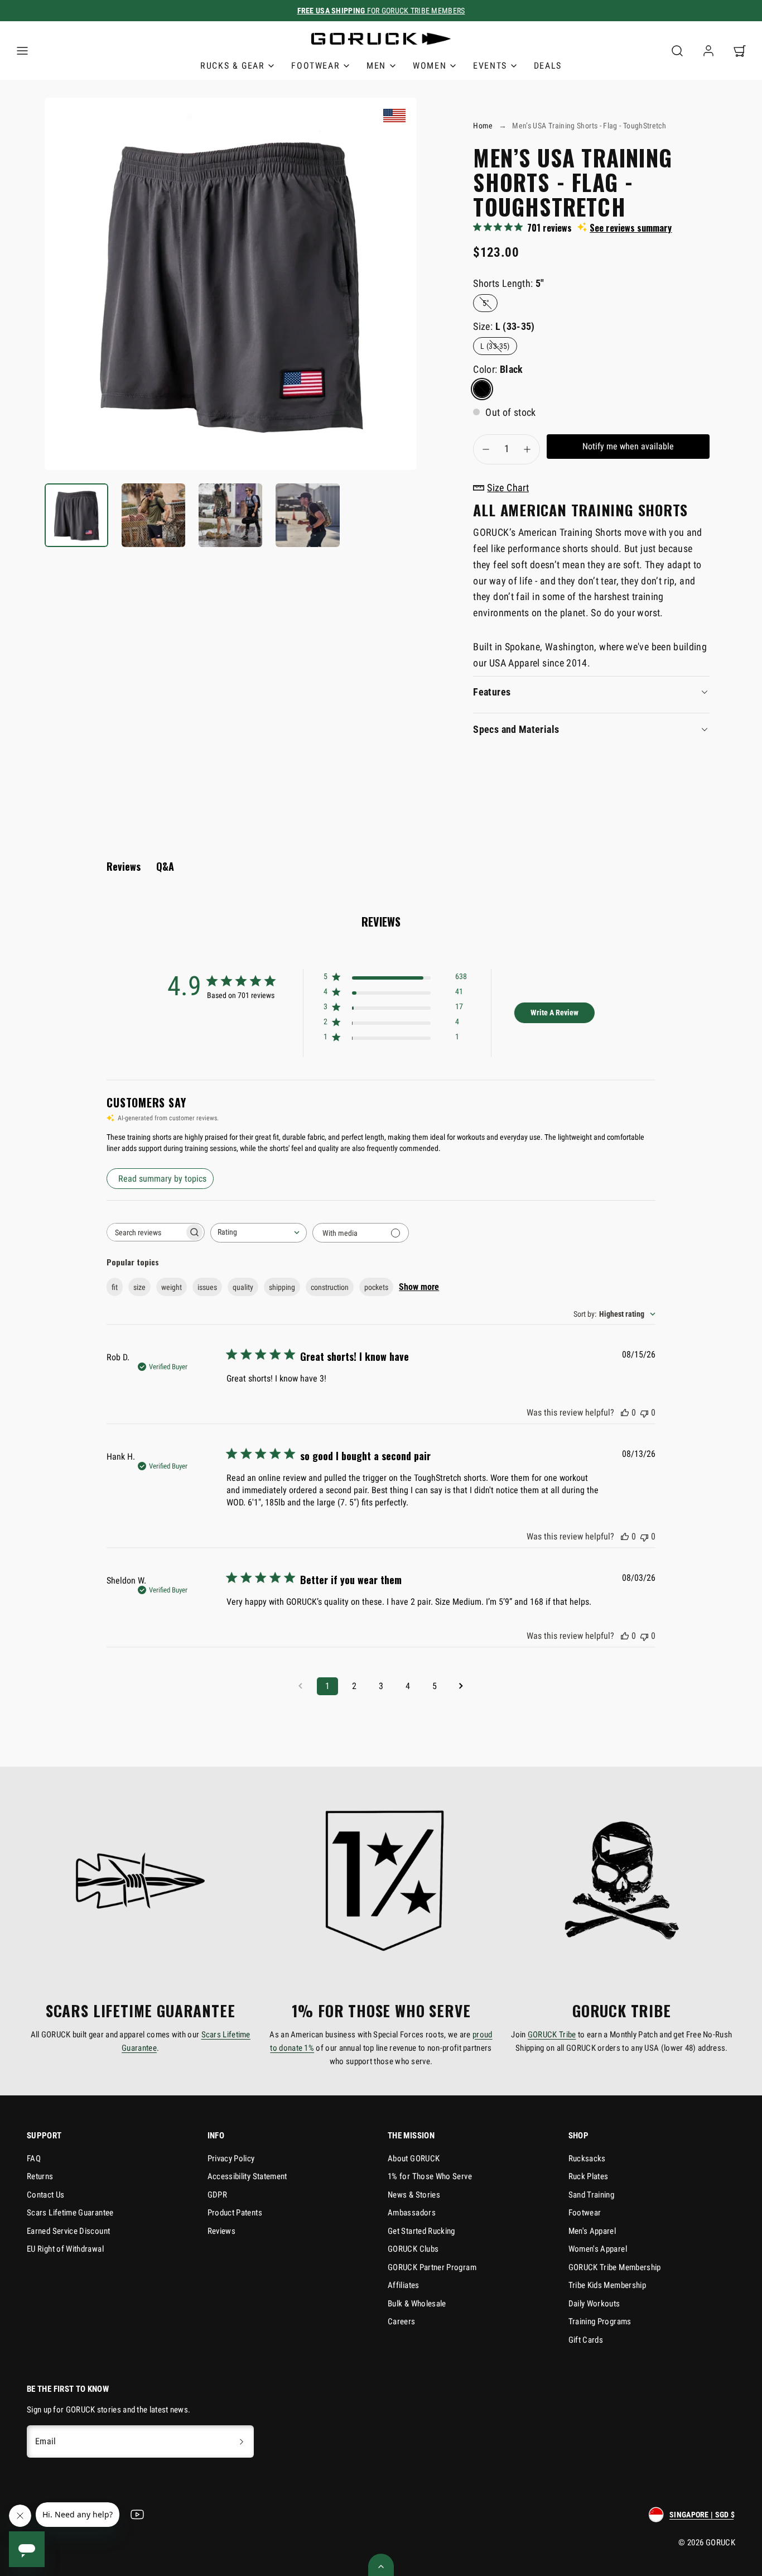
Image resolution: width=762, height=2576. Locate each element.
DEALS (548, 66)
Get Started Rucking (421, 2231)
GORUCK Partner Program (432, 2267)
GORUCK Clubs (413, 2249)
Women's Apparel (598, 2249)
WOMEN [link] (430, 66)
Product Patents (235, 2213)
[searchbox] (146, 1232)
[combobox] (259, 1233)
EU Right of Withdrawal (65, 2249)
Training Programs (600, 2321)
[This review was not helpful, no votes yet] (644, 1412)
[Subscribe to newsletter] (242, 2441)
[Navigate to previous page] (301, 1686)
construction (330, 1287)
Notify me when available (628, 446)
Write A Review (554, 1013)
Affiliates (404, 2285)
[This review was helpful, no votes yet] (625, 1412)
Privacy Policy (231, 2158)
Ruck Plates (589, 2176)
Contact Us (46, 2195)
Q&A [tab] (165, 866)
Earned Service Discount (68, 2231)
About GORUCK (414, 2158)
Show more (419, 1287)
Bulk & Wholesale (417, 2304)
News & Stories (414, 2195)
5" (486, 303)
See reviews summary (631, 228)
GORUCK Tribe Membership (615, 2267)
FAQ (34, 2158)
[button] (22, 51)
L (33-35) (495, 346)
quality (243, 1287)
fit (115, 1287)
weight (172, 1287)
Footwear (585, 2213)
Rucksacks (587, 2158)
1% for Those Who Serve (430, 2176)
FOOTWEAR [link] (315, 66)
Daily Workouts (594, 2304)
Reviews (222, 2231)
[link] (708, 51)
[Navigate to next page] (461, 1686)
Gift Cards (586, 2340)
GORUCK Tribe (552, 2035)
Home (483, 126)
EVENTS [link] (490, 66)
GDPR (217, 2195)
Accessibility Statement (247, 2176)
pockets (376, 1287)
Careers (402, 2321)
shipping (282, 1287)
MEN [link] (376, 66)
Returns (40, 2176)
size (139, 1287)
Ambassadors (412, 2213)
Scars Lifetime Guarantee (70, 2213)
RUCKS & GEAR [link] (232, 66)
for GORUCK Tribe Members (381, 11)
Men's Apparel (592, 2231)
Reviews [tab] (124, 866)
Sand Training (592, 2195)
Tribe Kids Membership (607, 2285)
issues (207, 1287)
